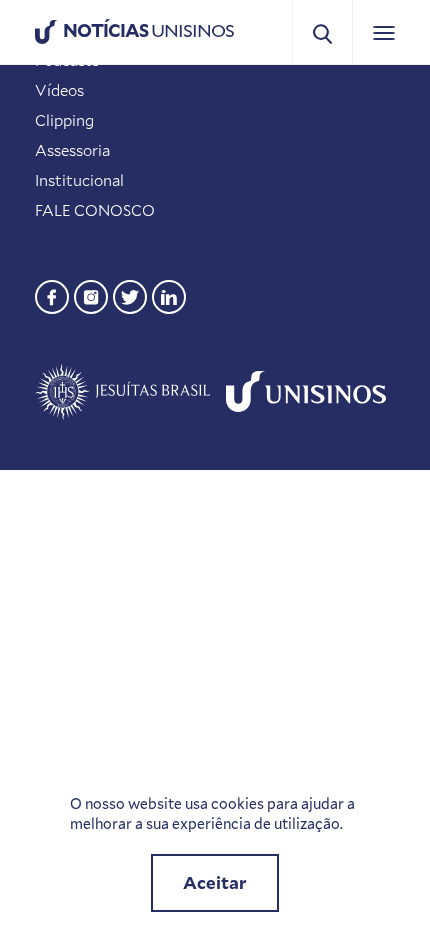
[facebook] (52, 294)
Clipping (64, 120)
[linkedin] (169, 294)
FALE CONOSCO (95, 210)
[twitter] (130, 294)
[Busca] (322, 32)
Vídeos (59, 90)
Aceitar (215, 882)
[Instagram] (91, 294)
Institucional (79, 180)
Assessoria (72, 150)
